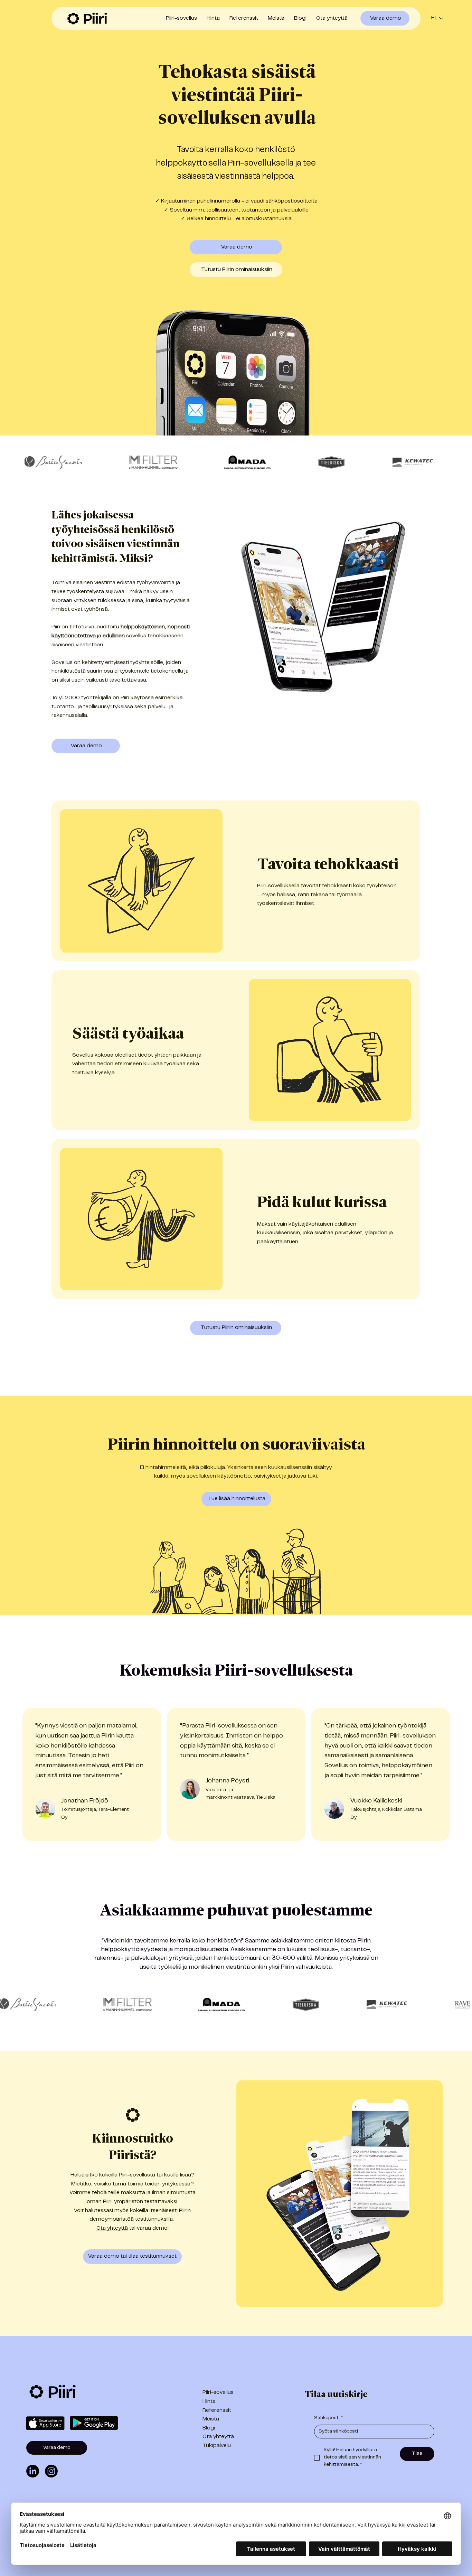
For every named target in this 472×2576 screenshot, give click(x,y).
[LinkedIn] (33, 2471)
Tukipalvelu (217, 2446)
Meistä (211, 2419)
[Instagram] (51, 2471)
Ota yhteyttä (112, 2228)
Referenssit (217, 2410)
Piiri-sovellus (218, 2392)
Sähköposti (328, 2418)
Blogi (209, 2428)
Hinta (209, 2401)
